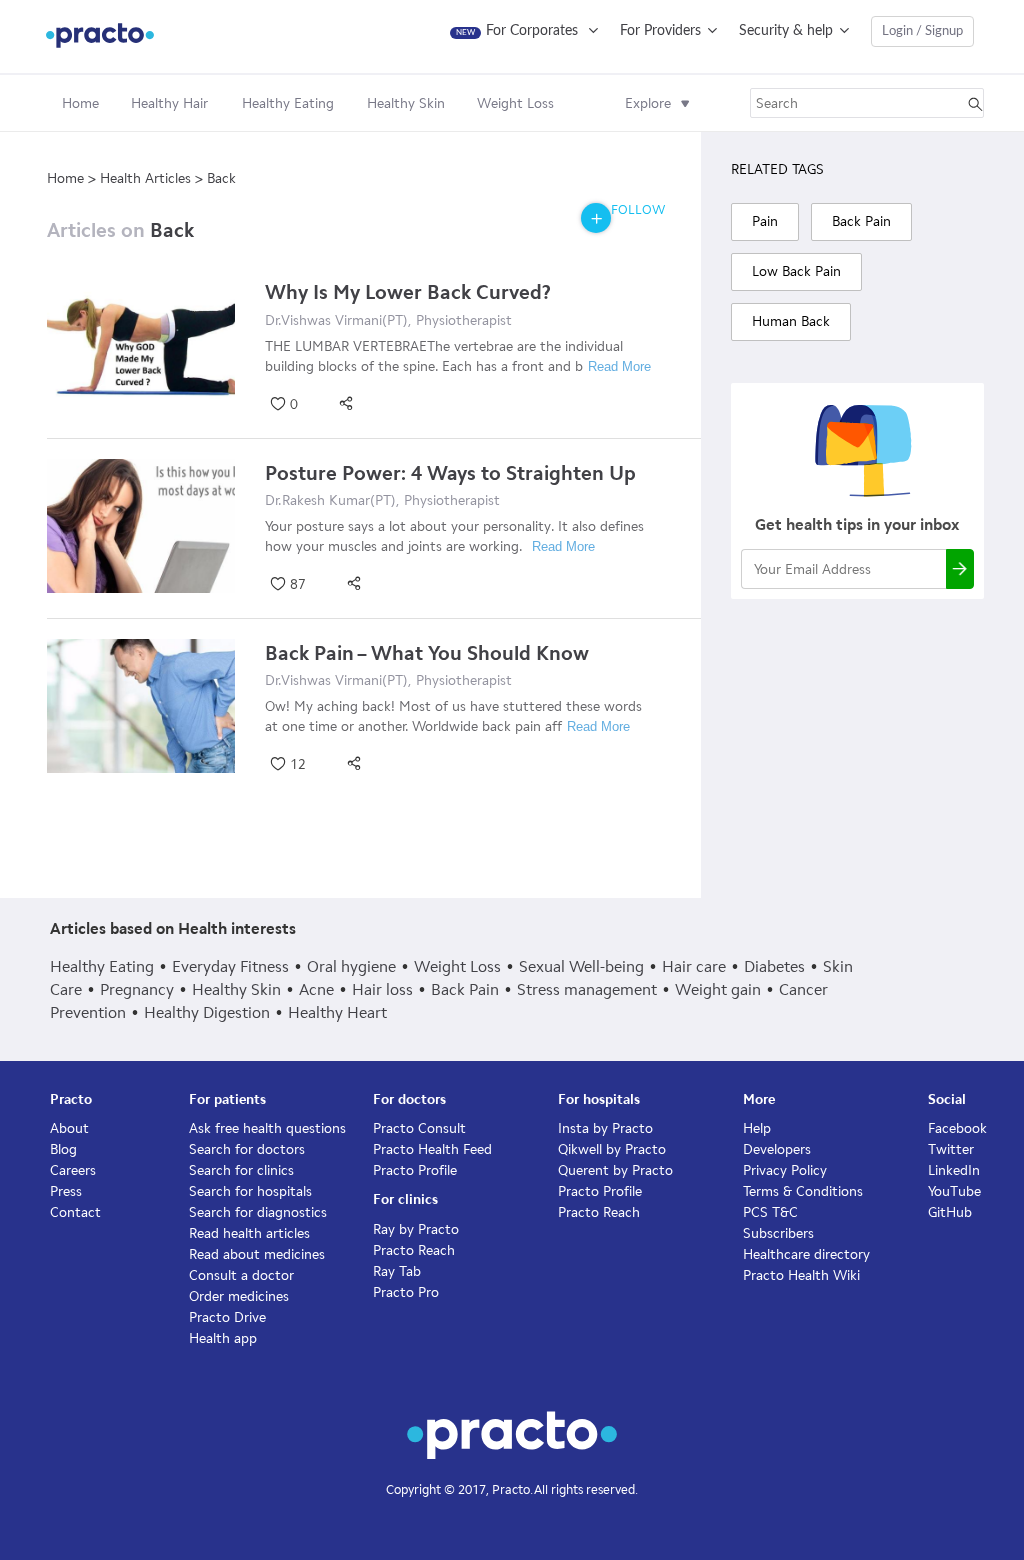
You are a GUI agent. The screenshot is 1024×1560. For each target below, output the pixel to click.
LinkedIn (954, 1170)
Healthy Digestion (207, 1012)
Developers (777, 1149)
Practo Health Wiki (801, 1275)
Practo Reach (414, 1250)
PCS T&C (770, 1212)
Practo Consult (419, 1128)
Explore (648, 103)
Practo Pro (406, 1292)
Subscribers (778, 1233)
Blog (63, 1149)
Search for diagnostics (258, 1212)
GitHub (950, 1212)
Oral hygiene (351, 966)
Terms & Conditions (803, 1191)
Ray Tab (397, 1271)
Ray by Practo (416, 1229)
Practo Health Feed (432, 1149)
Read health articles (249, 1233)
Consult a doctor (241, 1275)
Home (80, 103)
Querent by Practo (615, 1170)
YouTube (954, 1191)
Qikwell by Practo (612, 1149)
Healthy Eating (102, 966)
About (69, 1128)
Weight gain (718, 989)
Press (66, 1191)
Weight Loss (457, 966)
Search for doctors (247, 1149)
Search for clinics (241, 1170)
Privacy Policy (785, 1170)
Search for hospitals (250, 1191)
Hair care (694, 966)
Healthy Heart (337, 1012)
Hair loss (382, 989)
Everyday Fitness (230, 966)
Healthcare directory (806, 1254)
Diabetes (774, 966)
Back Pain (465, 989)
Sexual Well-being (581, 966)
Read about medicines (257, 1254)
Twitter (951, 1149)
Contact (75, 1212)
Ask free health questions (267, 1128)
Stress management (587, 989)
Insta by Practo (605, 1128)
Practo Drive (227, 1317)
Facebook (957, 1128)
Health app (223, 1338)
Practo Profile (415, 1170)
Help (757, 1128)
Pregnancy (137, 989)
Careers (73, 1170)
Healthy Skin (236, 989)
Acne (316, 989)
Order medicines (239, 1296)
